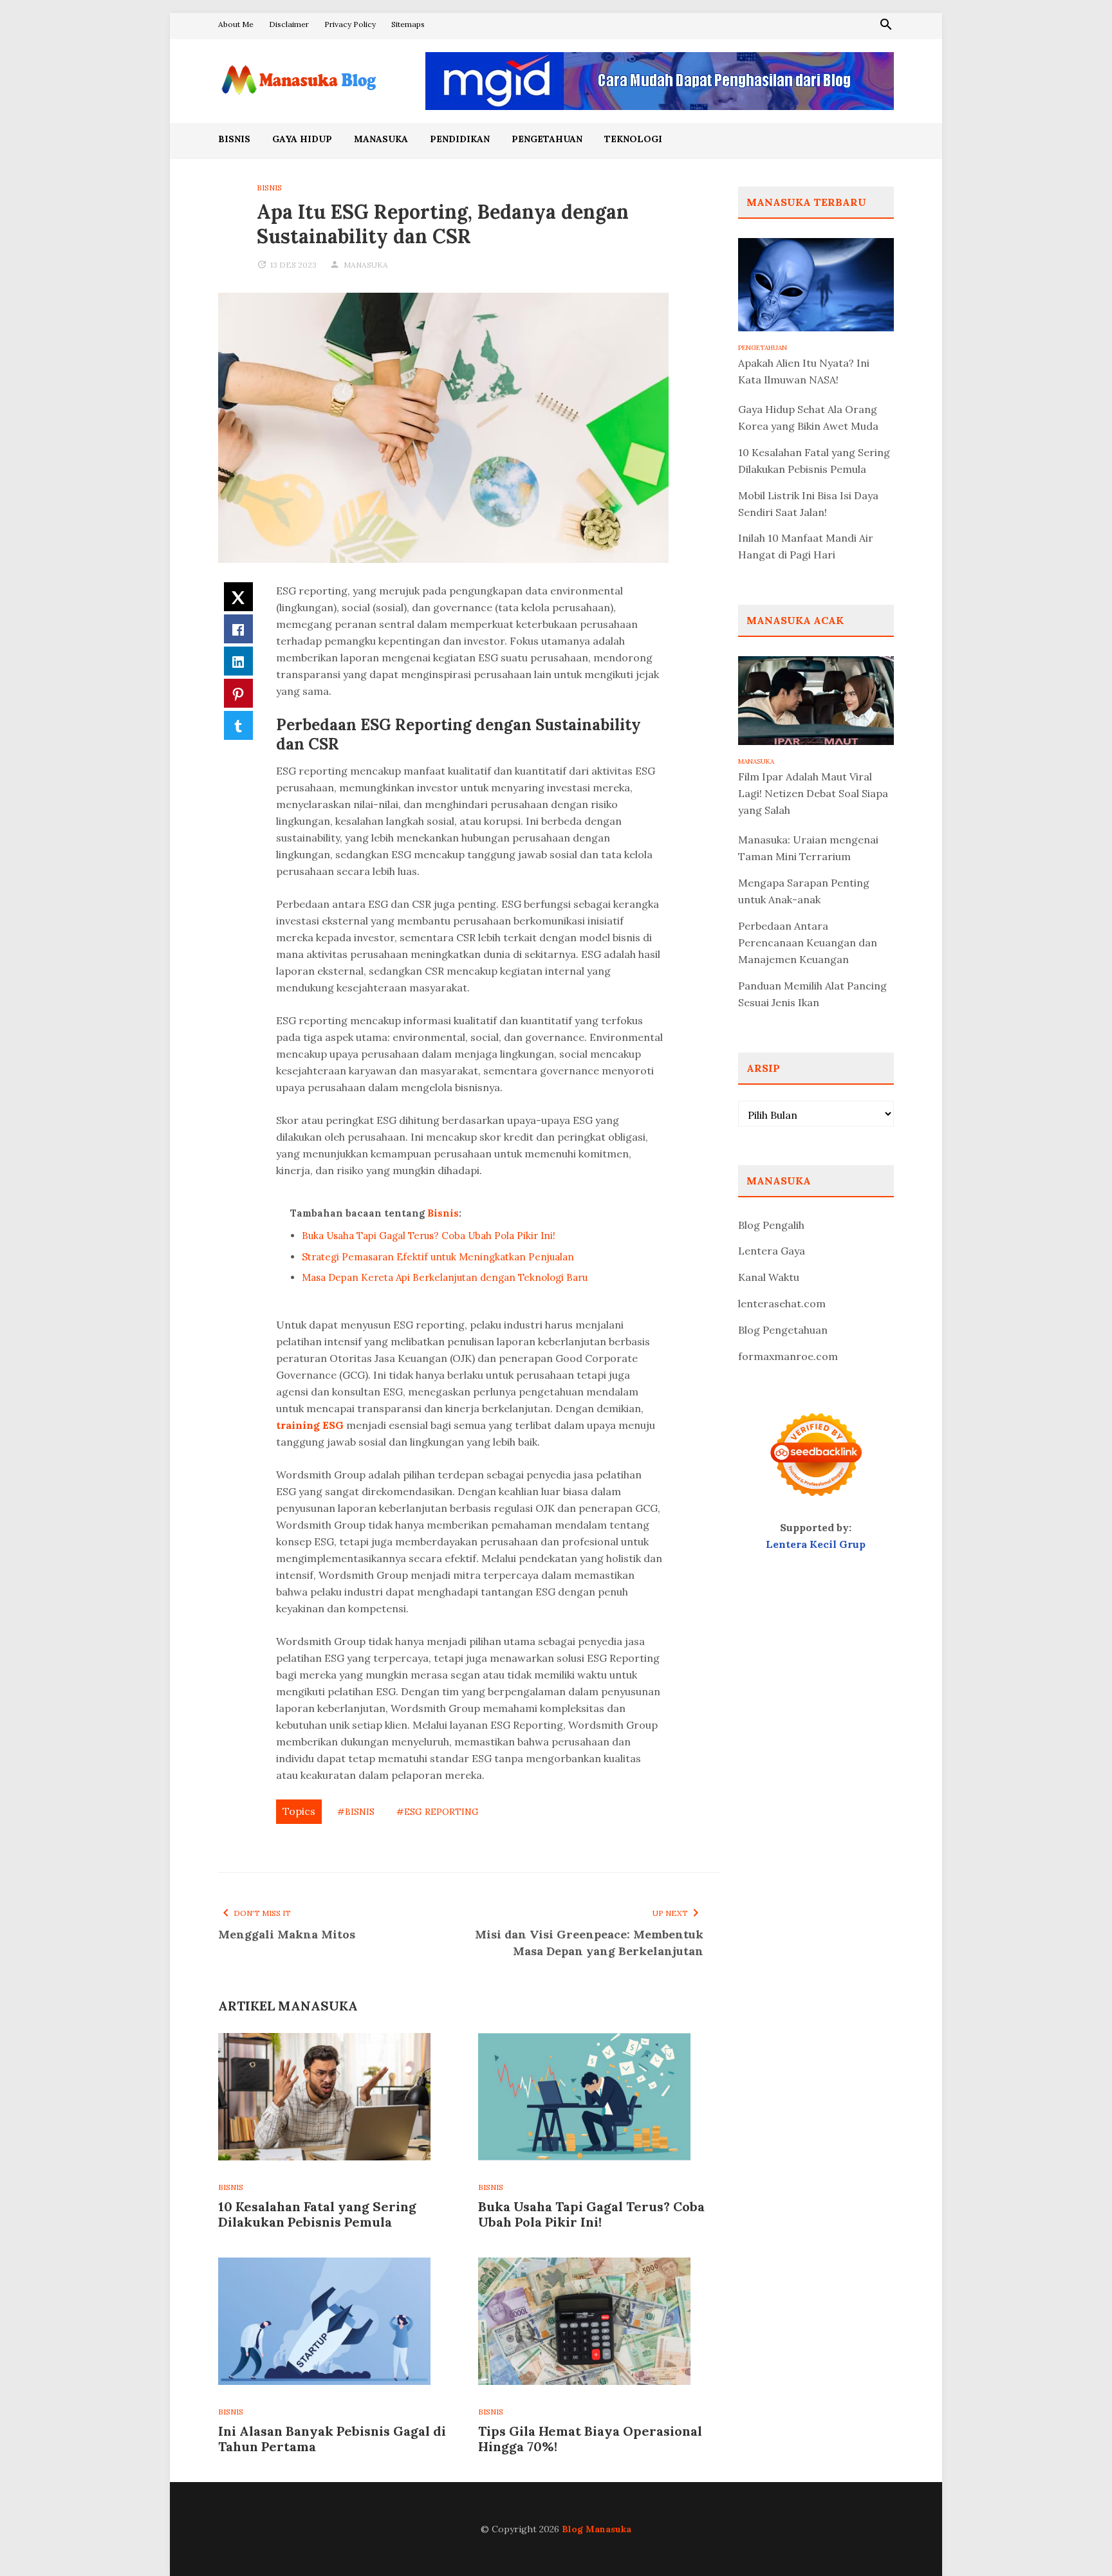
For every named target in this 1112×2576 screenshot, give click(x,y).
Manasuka (381, 139)
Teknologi (633, 139)
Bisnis (234, 139)
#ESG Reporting (438, 1812)
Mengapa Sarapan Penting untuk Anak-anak (804, 891)
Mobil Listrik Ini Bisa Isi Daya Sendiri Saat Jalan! (808, 504)
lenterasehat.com (782, 1303)
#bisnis (356, 1812)
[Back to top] (1076, 2540)
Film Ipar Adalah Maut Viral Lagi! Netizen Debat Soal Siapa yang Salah (813, 793)
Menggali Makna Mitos (287, 1934)
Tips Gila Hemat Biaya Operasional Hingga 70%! (590, 2439)
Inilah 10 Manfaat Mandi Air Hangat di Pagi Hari (806, 546)
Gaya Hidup (302, 139)
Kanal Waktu (769, 1277)
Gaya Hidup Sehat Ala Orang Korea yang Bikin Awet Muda (808, 418)
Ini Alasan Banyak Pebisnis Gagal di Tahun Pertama (332, 2439)
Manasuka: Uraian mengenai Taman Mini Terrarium (808, 848)
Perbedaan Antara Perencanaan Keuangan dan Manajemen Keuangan (808, 943)
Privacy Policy (350, 24)
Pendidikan (460, 139)
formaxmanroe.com (788, 1356)
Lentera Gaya (772, 1251)
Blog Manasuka (597, 2529)
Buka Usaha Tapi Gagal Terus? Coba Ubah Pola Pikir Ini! (429, 1236)
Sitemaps (408, 24)
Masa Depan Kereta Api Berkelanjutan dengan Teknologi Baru (445, 1277)
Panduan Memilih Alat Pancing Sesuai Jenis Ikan (812, 994)
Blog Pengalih (771, 1225)
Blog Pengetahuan (783, 1330)
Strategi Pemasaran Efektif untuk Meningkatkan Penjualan (438, 1257)
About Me (236, 24)
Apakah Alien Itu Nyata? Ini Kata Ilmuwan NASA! (804, 371)
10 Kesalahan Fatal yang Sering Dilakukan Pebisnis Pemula (317, 2214)
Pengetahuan (547, 139)
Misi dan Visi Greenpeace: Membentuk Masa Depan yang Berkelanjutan (589, 1943)
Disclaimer (289, 24)
